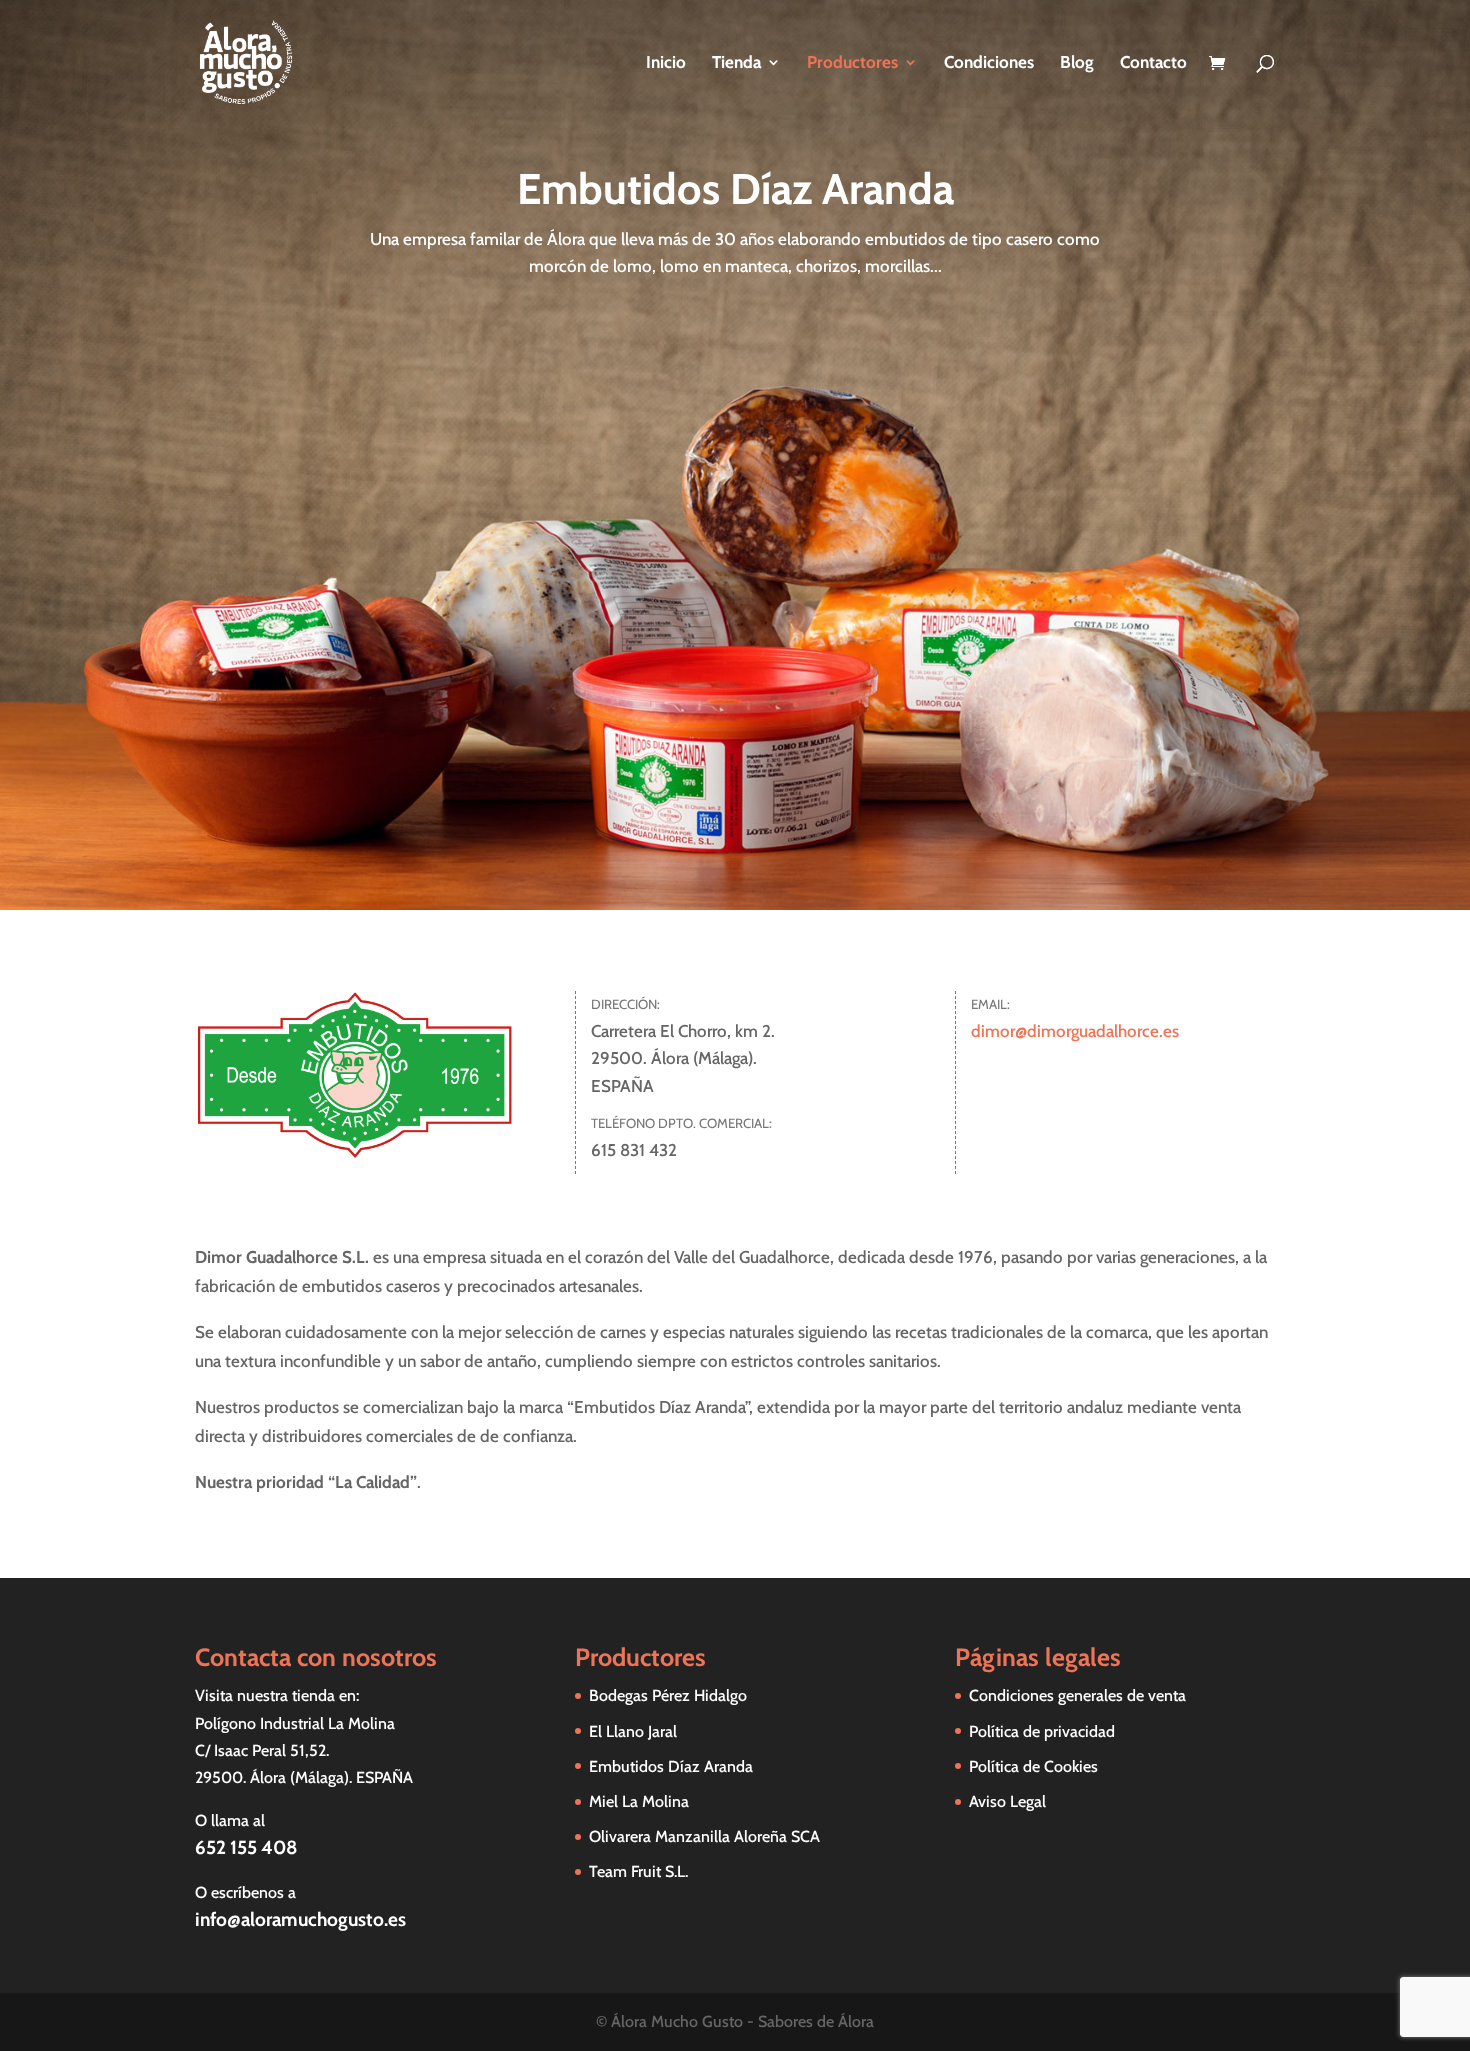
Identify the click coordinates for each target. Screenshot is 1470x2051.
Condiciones (989, 63)
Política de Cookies (1033, 1766)
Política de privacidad (1042, 1731)
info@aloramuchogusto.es (300, 1919)
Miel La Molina (639, 1801)
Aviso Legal (1007, 1801)
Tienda (736, 63)
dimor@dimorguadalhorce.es (1075, 1031)
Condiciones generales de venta (1077, 1695)
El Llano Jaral (633, 1731)
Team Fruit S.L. (638, 1871)
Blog (1077, 63)
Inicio (666, 63)
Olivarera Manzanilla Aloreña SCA (704, 1836)
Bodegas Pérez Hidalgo (668, 1695)
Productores (852, 63)
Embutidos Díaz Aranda (671, 1766)
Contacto (1153, 63)
